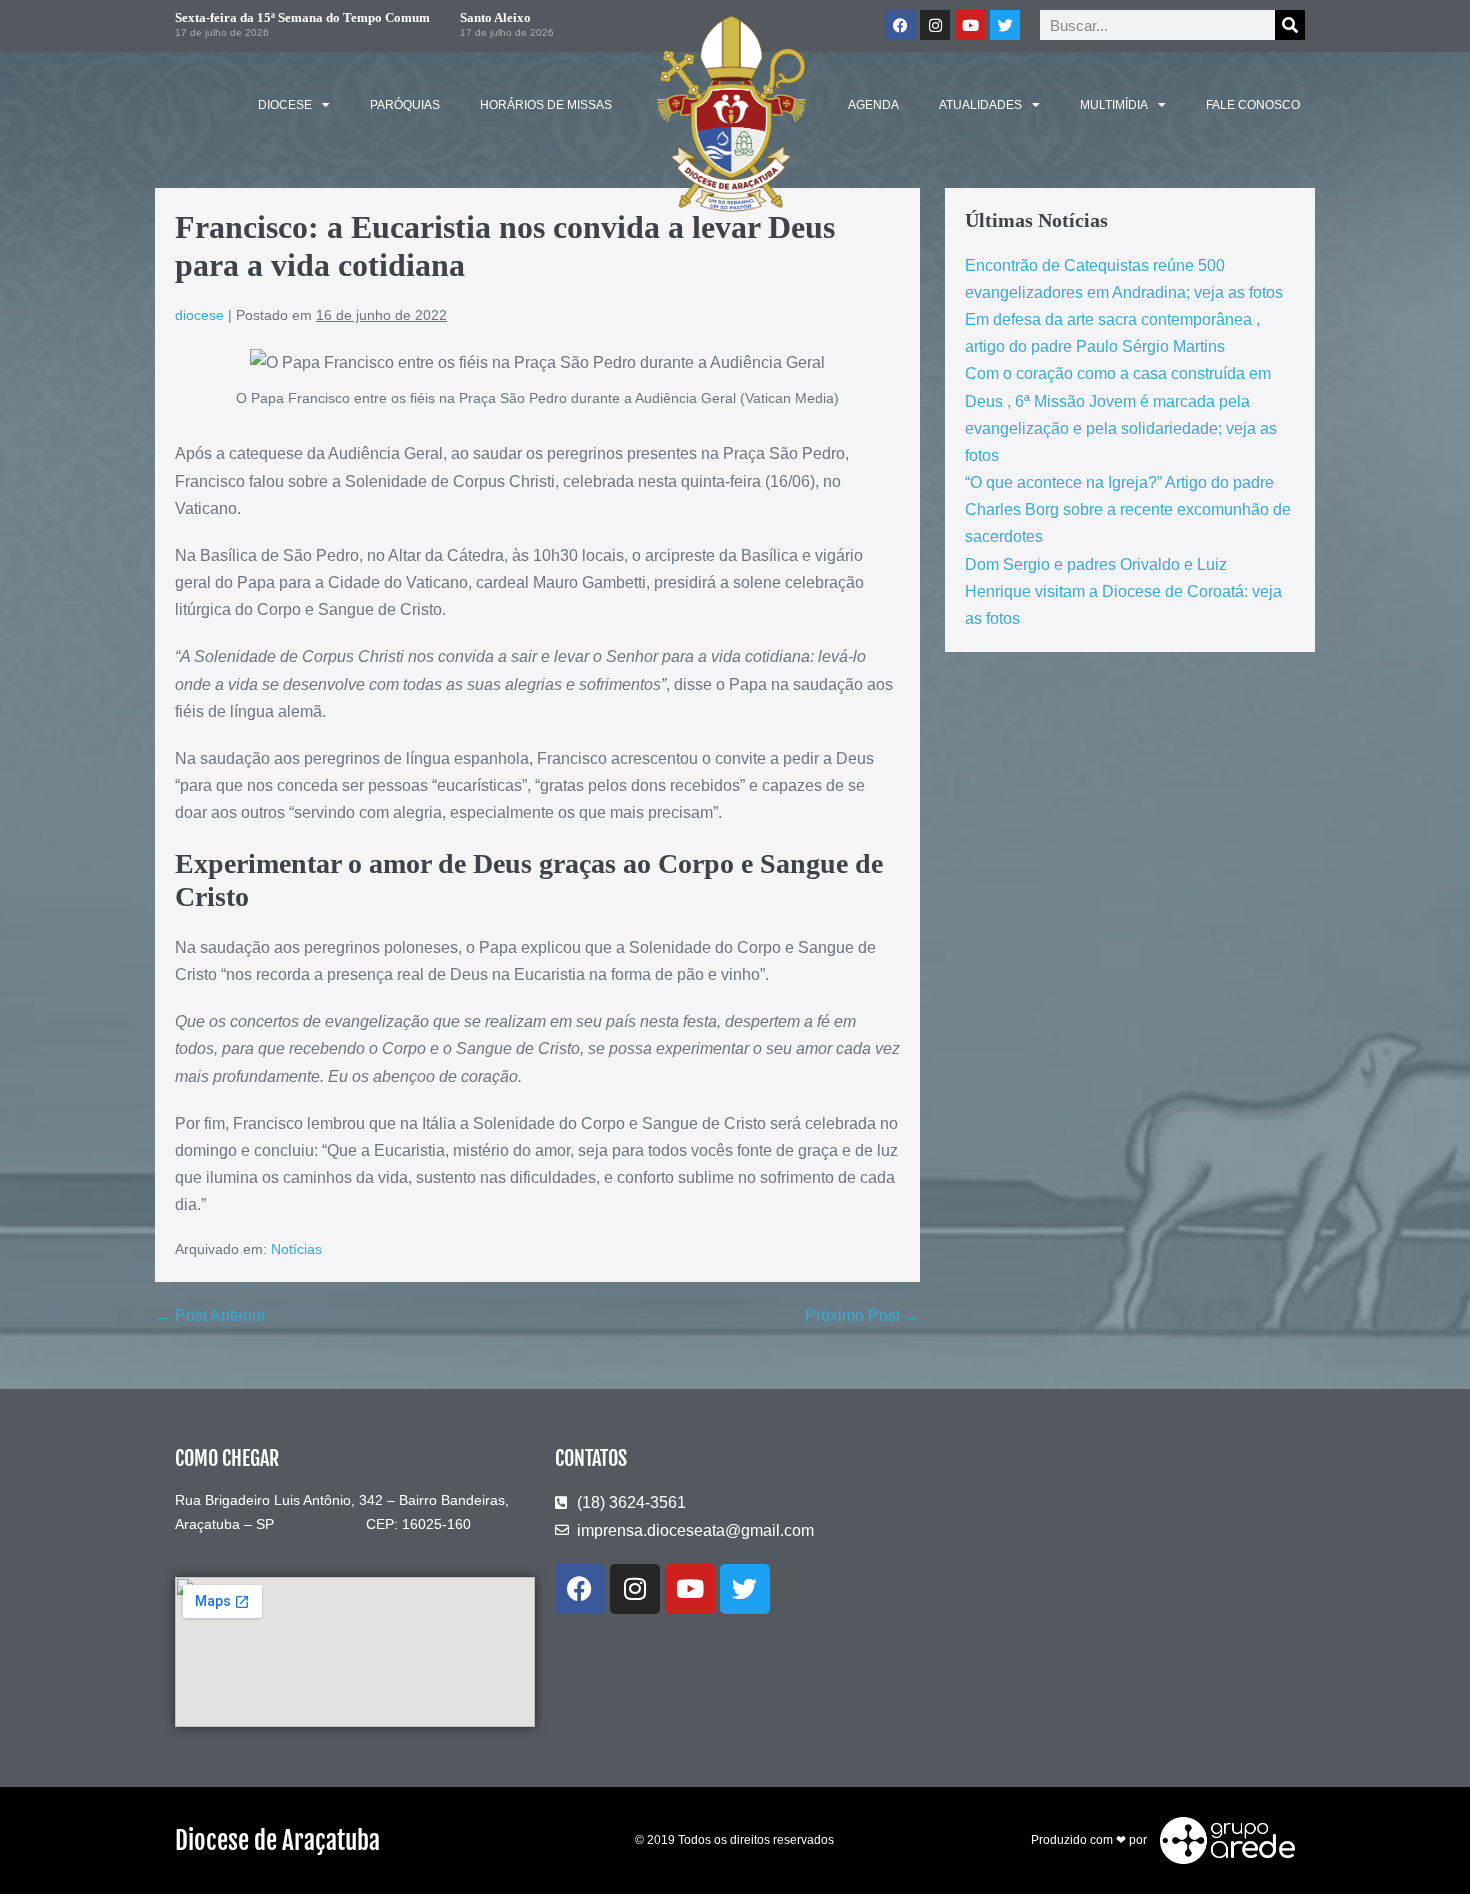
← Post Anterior (210, 1315)
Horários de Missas (546, 105)
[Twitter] (1005, 25)
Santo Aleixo (495, 17)
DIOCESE (285, 105)
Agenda (873, 105)
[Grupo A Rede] (1222, 1840)
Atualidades (980, 105)
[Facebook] (900, 25)
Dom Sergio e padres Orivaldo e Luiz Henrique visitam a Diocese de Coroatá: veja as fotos (1123, 591)
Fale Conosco (1253, 105)
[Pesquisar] (1290, 25)
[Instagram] (935, 25)
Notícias (296, 1249)
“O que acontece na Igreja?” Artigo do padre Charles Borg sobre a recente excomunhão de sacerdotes (1128, 509)
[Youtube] (970, 25)
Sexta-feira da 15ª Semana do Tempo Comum (302, 17)
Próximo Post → (862, 1315)
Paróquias (405, 105)
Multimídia (1114, 105)
